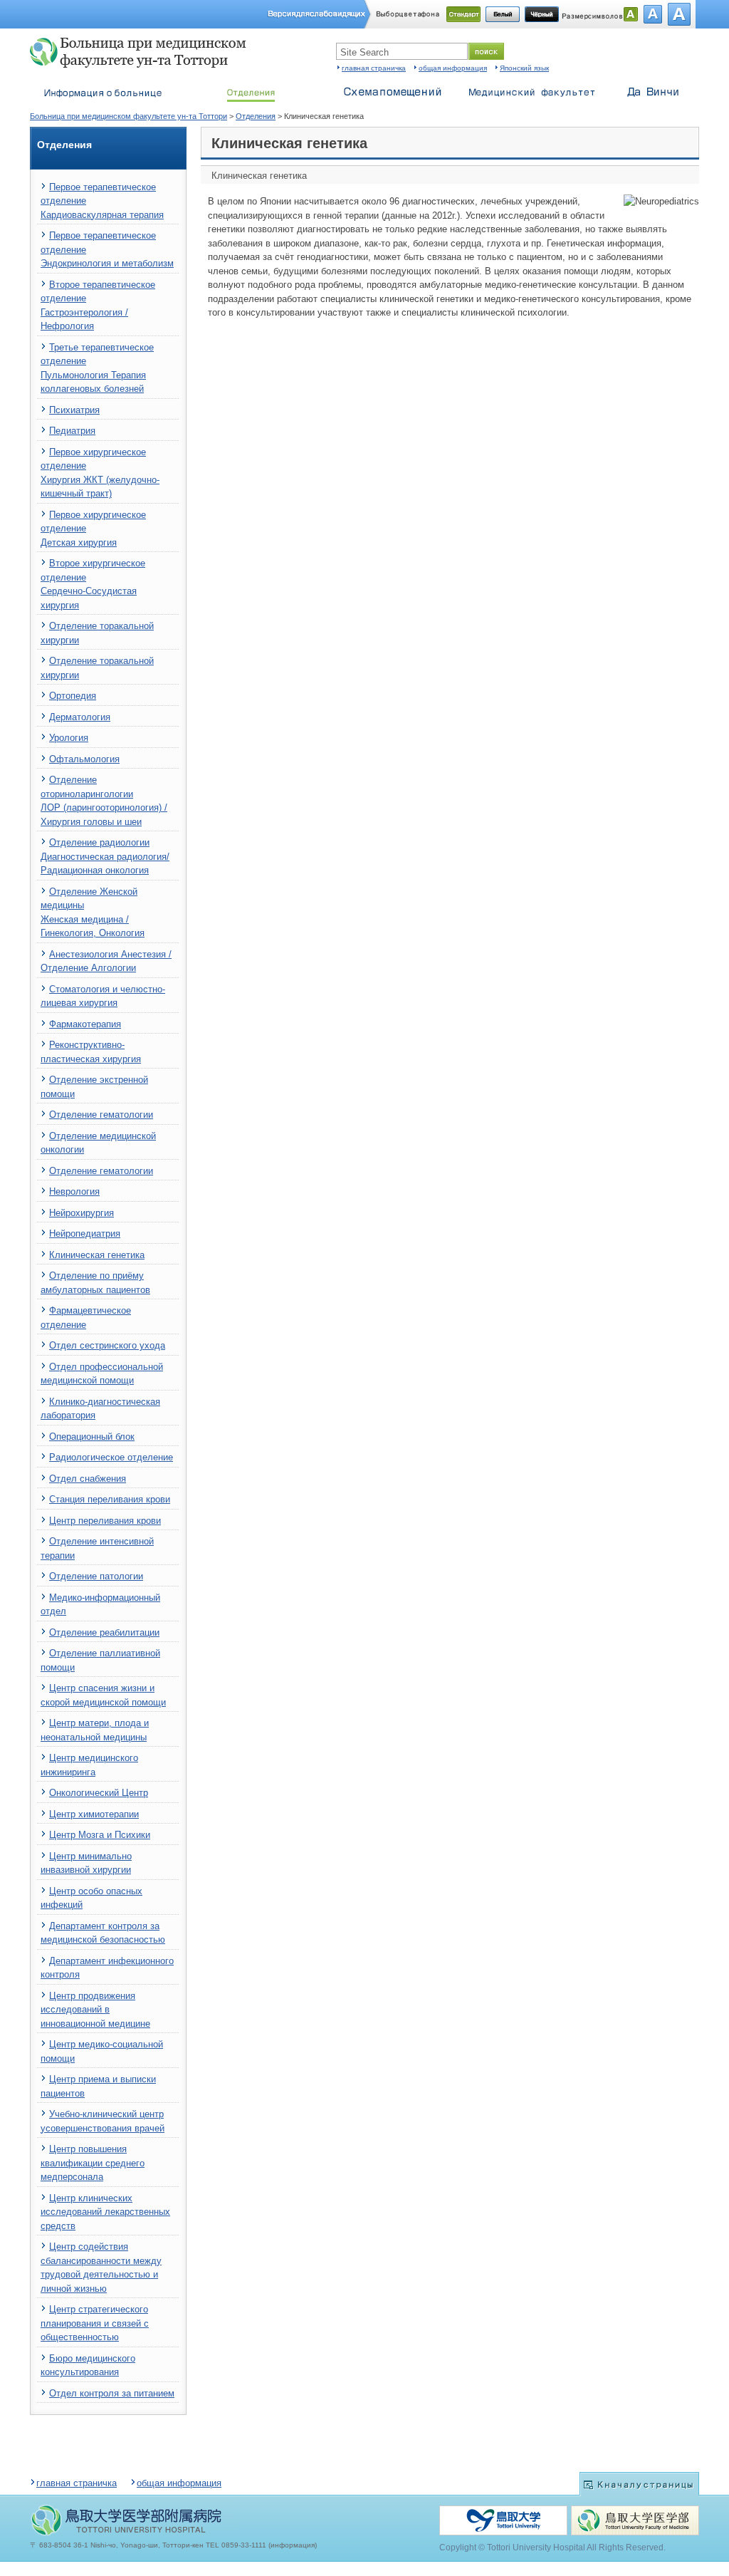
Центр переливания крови (105, 1521)
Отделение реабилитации (104, 1632)
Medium (653, 14)
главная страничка (374, 68)
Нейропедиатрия (85, 1234)
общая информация (453, 68)
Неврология (74, 1191)
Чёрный (542, 14)
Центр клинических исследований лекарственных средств (105, 2212)
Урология (69, 738)
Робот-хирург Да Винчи (653, 89)
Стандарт (463, 14)
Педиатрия (72, 431)
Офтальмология (84, 759)
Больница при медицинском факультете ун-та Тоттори (144, 53)
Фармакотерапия (85, 1024)
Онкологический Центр (99, 1793)
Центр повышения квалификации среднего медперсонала (93, 2163)
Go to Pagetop (639, 2484)
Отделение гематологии (101, 1115)
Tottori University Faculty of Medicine (635, 2520)
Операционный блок (92, 1437)
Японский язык (524, 68)
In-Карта (393, 89)
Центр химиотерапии (94, 1814)
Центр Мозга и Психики (100, 1835)
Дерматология (80, 717)
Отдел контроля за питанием (112, 2393)
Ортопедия (73, 696)
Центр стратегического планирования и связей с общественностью (95, 2323)
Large (679, 14)
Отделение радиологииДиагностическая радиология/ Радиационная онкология (105, 856)
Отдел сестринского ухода (107, 1345)
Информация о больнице (101, 89)
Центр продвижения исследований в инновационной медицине (95, 2010)
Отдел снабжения (88, 1479)
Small (631, 14)
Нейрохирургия (82, 1213)
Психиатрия (74, 410)
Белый (503, 14)
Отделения (256, 116)
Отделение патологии (96, 1576)
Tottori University (503, 2520)
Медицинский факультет (532, 89)
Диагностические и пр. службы (251, 89)
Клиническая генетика (97, 1255)
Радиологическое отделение (111, 1457)
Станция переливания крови (110, 1499)
